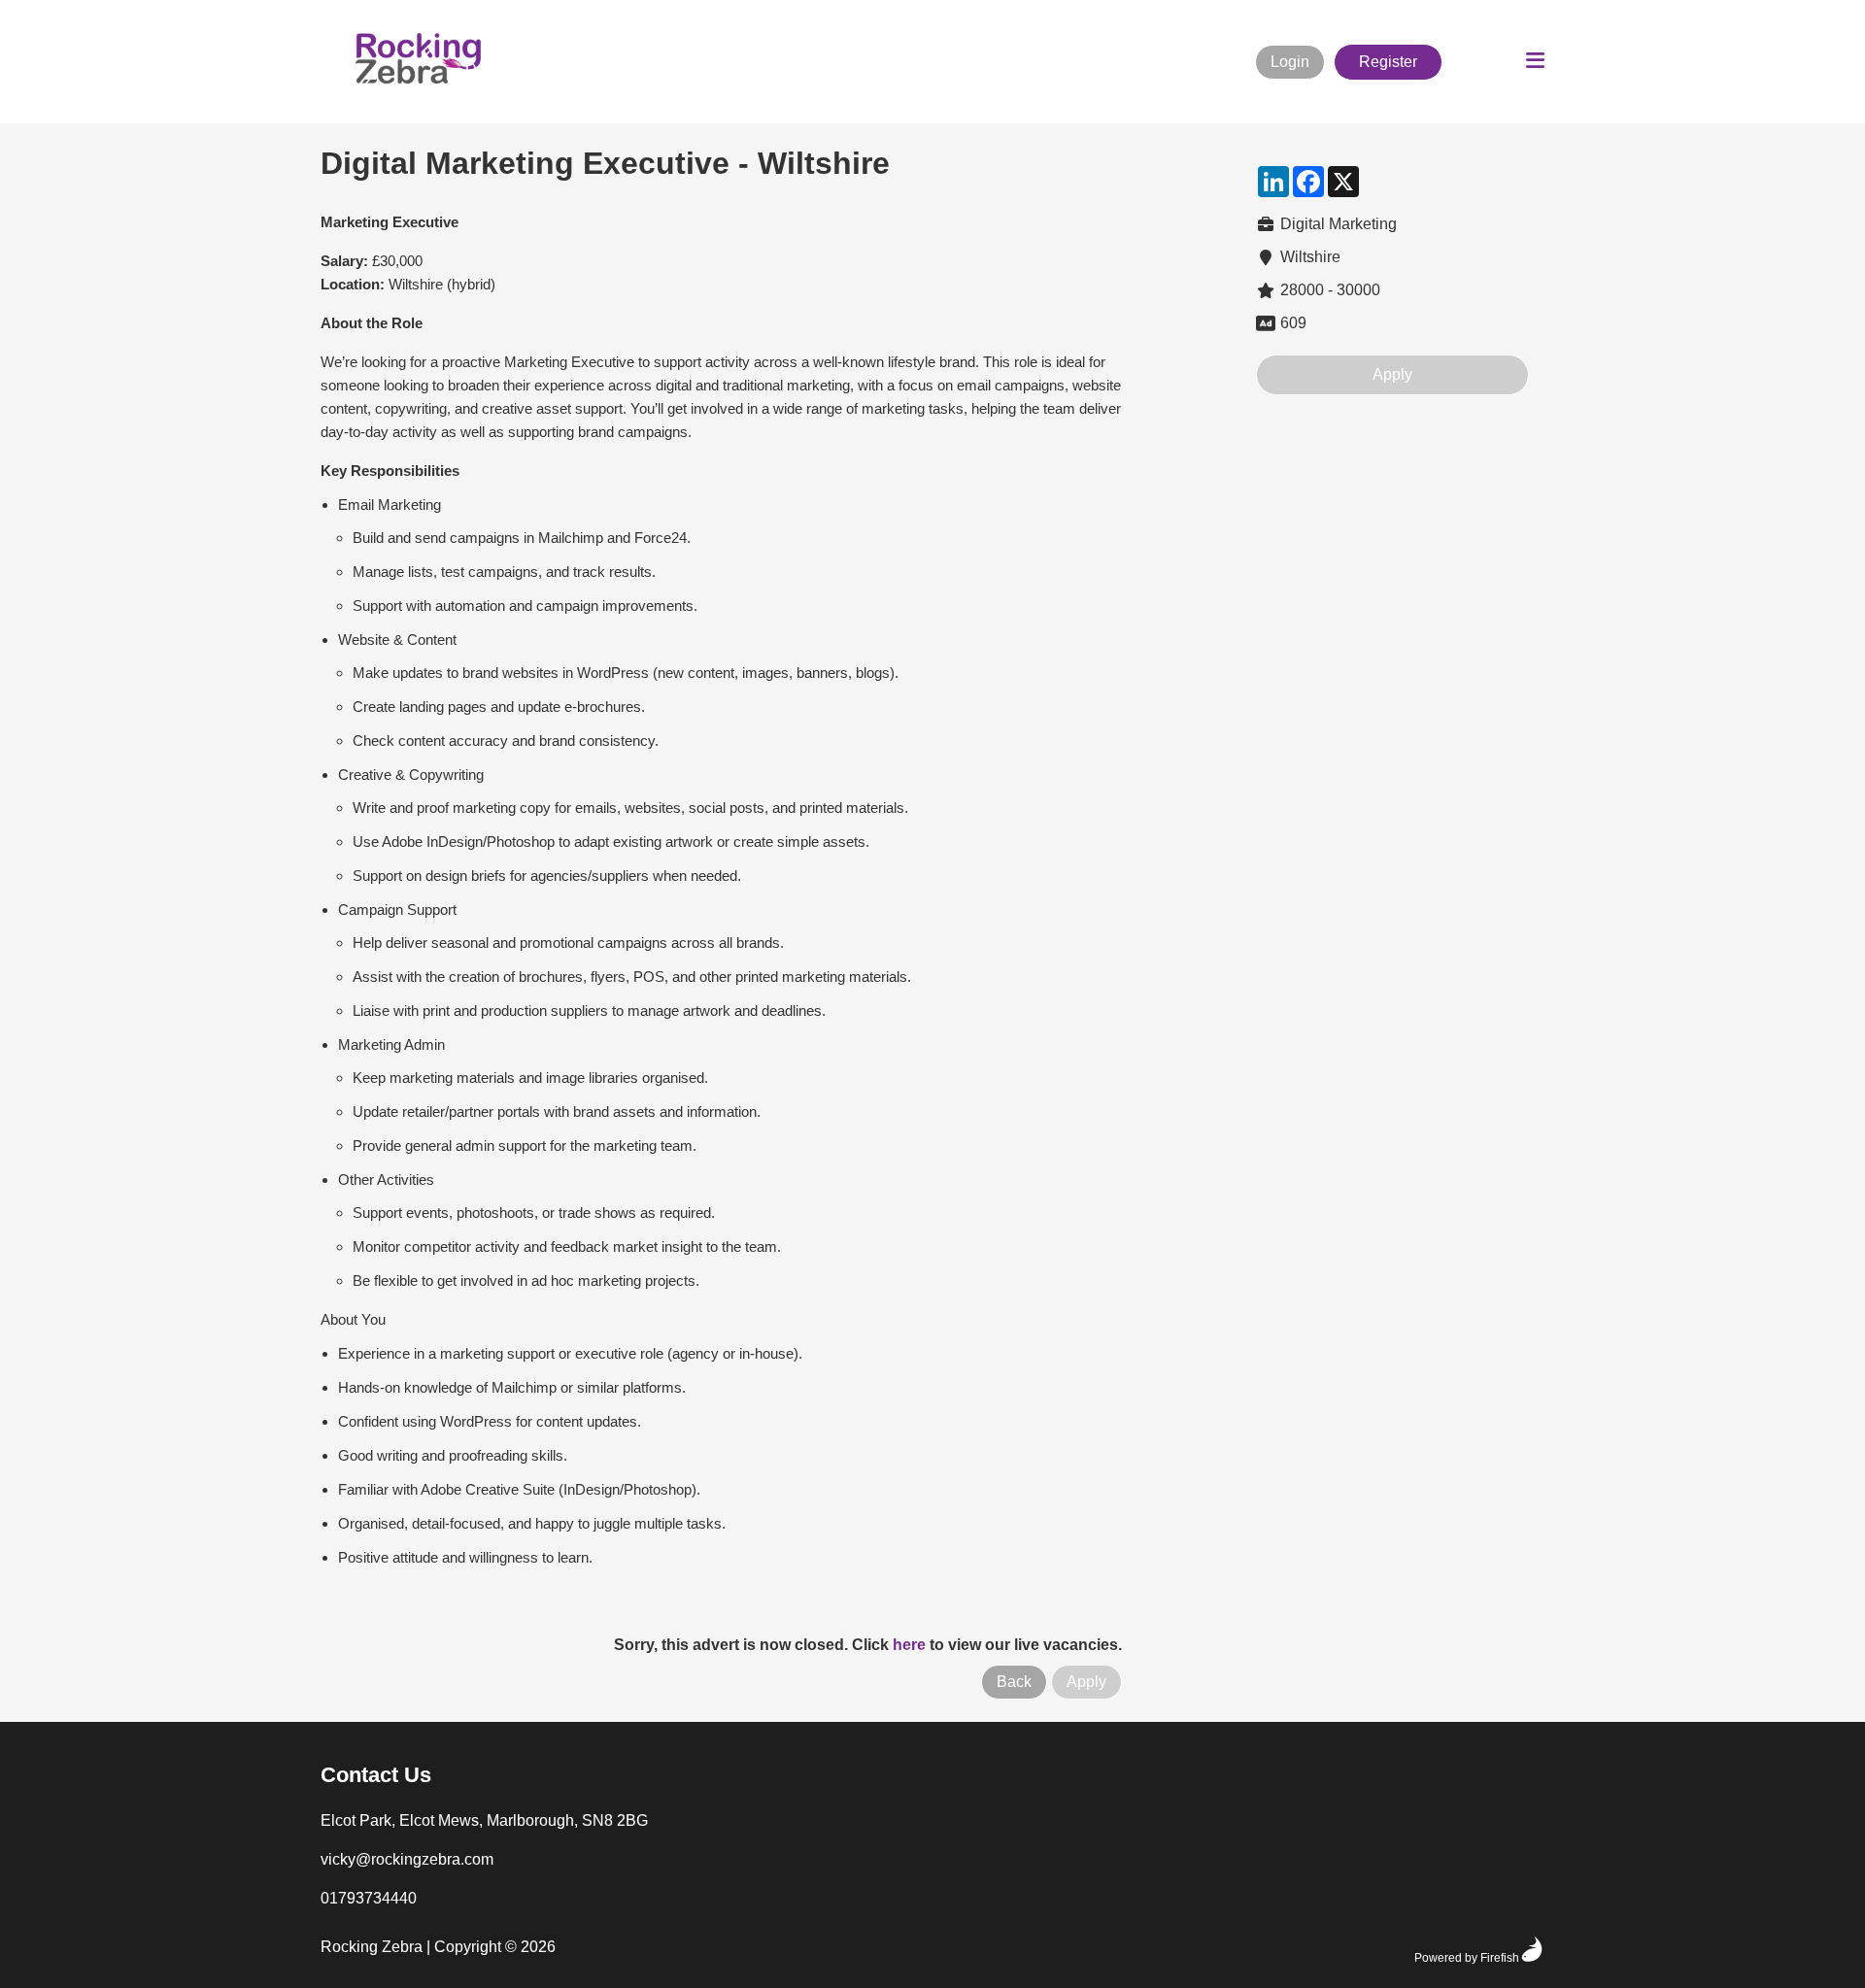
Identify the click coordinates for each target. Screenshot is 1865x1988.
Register (1388, 62)
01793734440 (369, 1898)
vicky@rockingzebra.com (407, 1859)
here (909, 1645)
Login (1290, 62)
